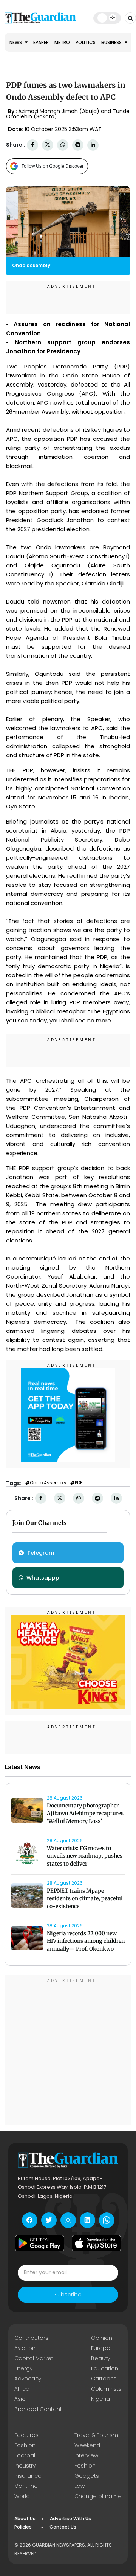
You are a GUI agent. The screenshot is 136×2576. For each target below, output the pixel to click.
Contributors (31, 2338)
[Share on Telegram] (78, 145)
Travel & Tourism (96, 2435)
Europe (101, 2348)
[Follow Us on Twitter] (49, 2220)
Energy (23, 2368)
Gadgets (87, 2476)
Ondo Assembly (48, 1483)
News (16, 42)
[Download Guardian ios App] (96, 2243)
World (22, 2496)
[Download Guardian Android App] (40, 2243)
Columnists (106, 2389)
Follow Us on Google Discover (53, 166)
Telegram (41, 1553)
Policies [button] (23, 2527)
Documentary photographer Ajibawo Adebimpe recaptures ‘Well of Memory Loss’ (85, 1814)
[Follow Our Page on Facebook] (30, 2220)
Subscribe (68, 2295)
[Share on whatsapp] (63, 145)
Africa (22, 2389)
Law (80, 2486)
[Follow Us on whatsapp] (107, 2220)
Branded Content (38, 2409)
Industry (25, 2466)
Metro (62, 42)
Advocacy (28, 2379)
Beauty (100, 2358)
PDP (79, 1483)
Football (25, 2455)
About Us (25, 2519)
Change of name (98, 2496)
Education (105, 2368)
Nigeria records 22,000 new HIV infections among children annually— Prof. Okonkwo (86, 1941)
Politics (86, 42)
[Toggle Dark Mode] (107, 18)
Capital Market (34, 2358)
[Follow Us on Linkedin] (87, 2220)
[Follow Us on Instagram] (68, 2220)
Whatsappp (43, 1578)
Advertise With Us (70, 2519)
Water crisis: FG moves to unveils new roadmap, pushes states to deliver (85, 1856)
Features (26, 2435)
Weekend (87, 2445)
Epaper (41, 42)
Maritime (26, 2486)
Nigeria (100, 2399)
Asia (20, 2399)
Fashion (25, 2445)
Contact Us (63, 2527)
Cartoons (104, 2379)
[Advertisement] (68, 2051)
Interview (86, 2455)
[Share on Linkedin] (93, 145)
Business (112, 42)
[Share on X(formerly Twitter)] (48, 145)
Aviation (25, 2348)
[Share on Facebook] (32, 145)
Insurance (28, 2476)
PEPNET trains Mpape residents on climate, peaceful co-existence (85, 1899)
